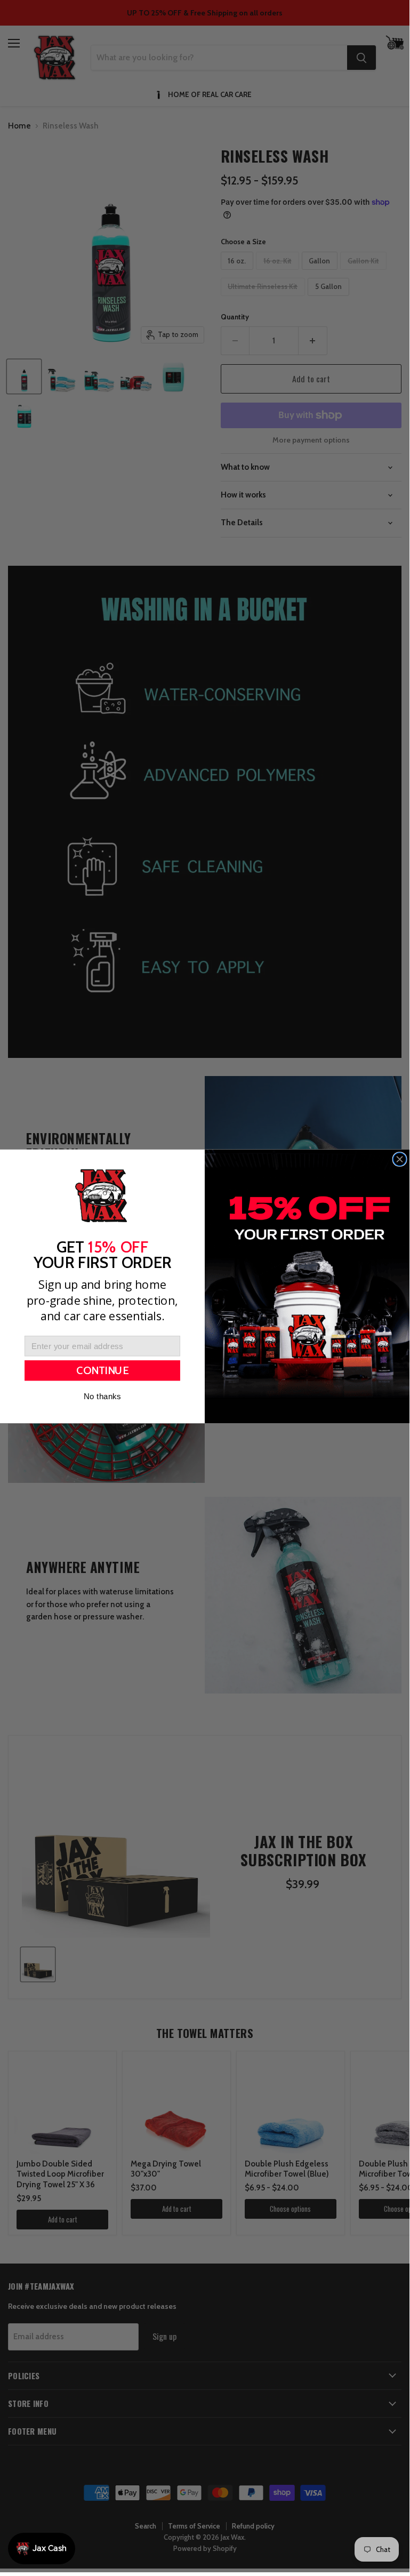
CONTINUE (102, 1371)
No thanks (102, 1396)
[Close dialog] (400, 1159)
